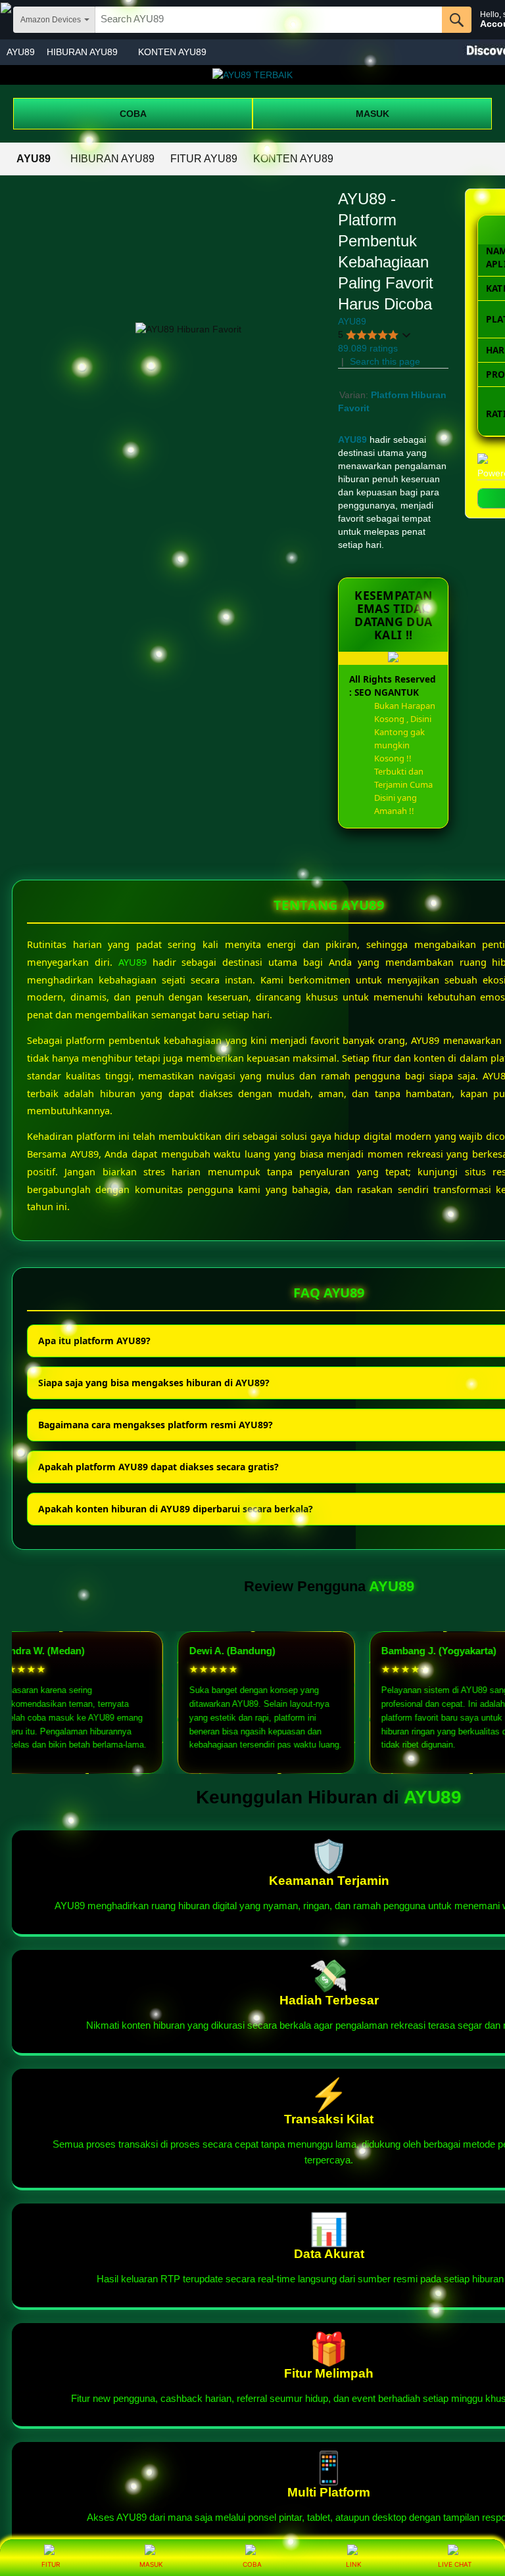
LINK (354, 2564)
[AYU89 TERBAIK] (252, 75)
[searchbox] (269, 20)
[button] (375, 335)
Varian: (355, 395)
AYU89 (21, 52)
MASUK (373, 114)
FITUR (51, 2564)
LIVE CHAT (455, 2564)
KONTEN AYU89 (172, 52)
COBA (133, 114)
